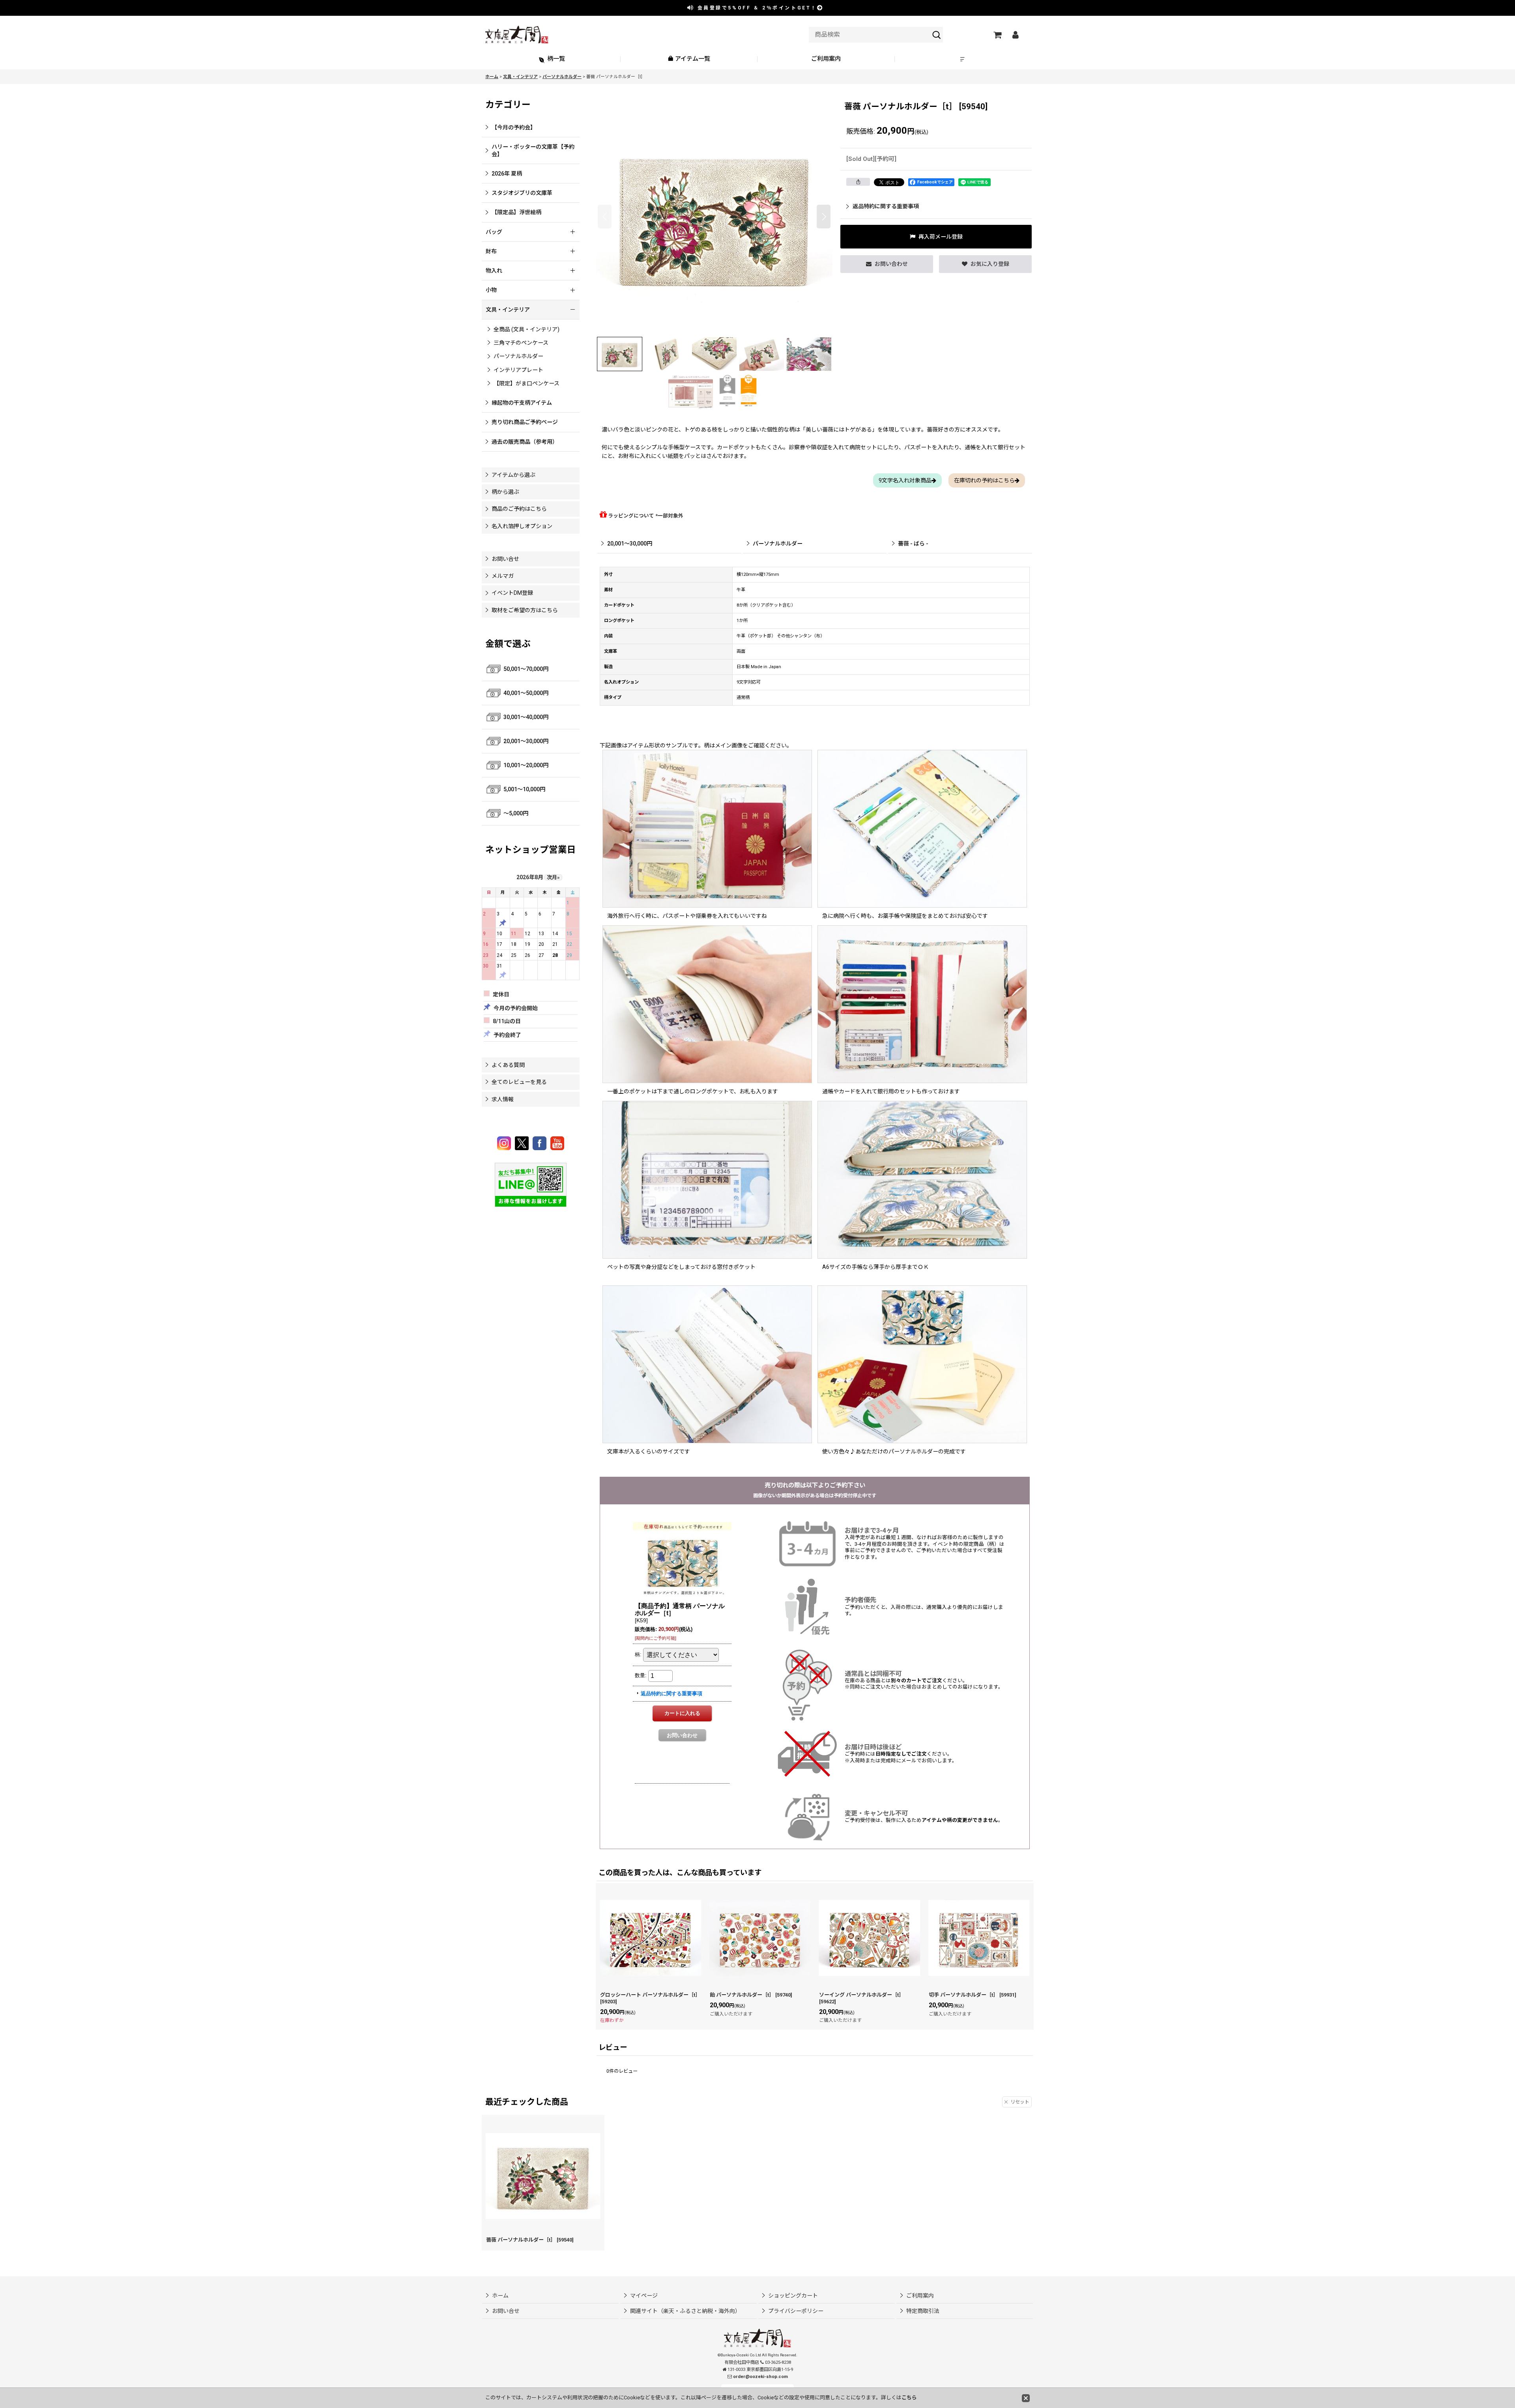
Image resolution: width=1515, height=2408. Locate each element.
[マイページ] (1015, 35)
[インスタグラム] (505, 1143)
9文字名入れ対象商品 (905, 480)
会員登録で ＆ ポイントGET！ (756, 8)
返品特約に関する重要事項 (886, 206)
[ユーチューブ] (557, 1143)
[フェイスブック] (541, 1143)
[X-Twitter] (523, 1143)
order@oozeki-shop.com (760, 2377)
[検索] (937, 35)
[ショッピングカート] (997, 35)
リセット (1020, 2102)
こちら (909, 2398)
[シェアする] (858, 182)
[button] (963, 59)
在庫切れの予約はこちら (984, 480)
